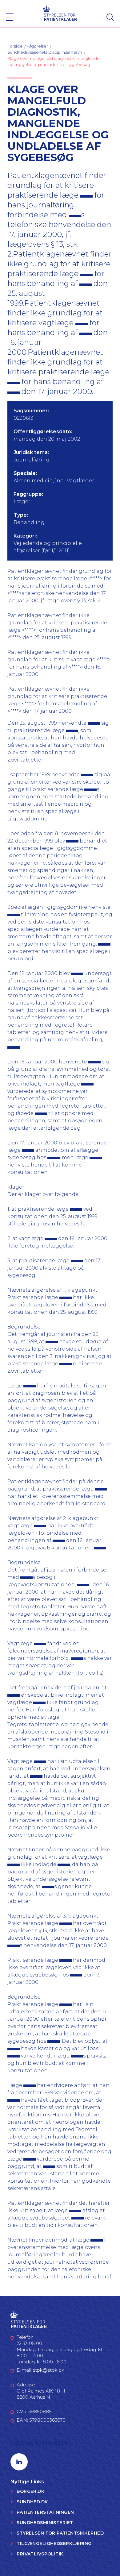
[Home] (60, 13)
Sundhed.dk (32, 2502)
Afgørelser (38, 46)
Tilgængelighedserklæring (54, 2543)
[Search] (110, 17)
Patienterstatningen (45, 2512)
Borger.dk (30, 2491)
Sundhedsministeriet (45, 2523)
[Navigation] (10, 17)
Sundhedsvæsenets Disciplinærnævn (45, 52)
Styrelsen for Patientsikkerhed (60, 2533)
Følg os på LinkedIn (39, 2443)
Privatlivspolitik (40, 2554)
